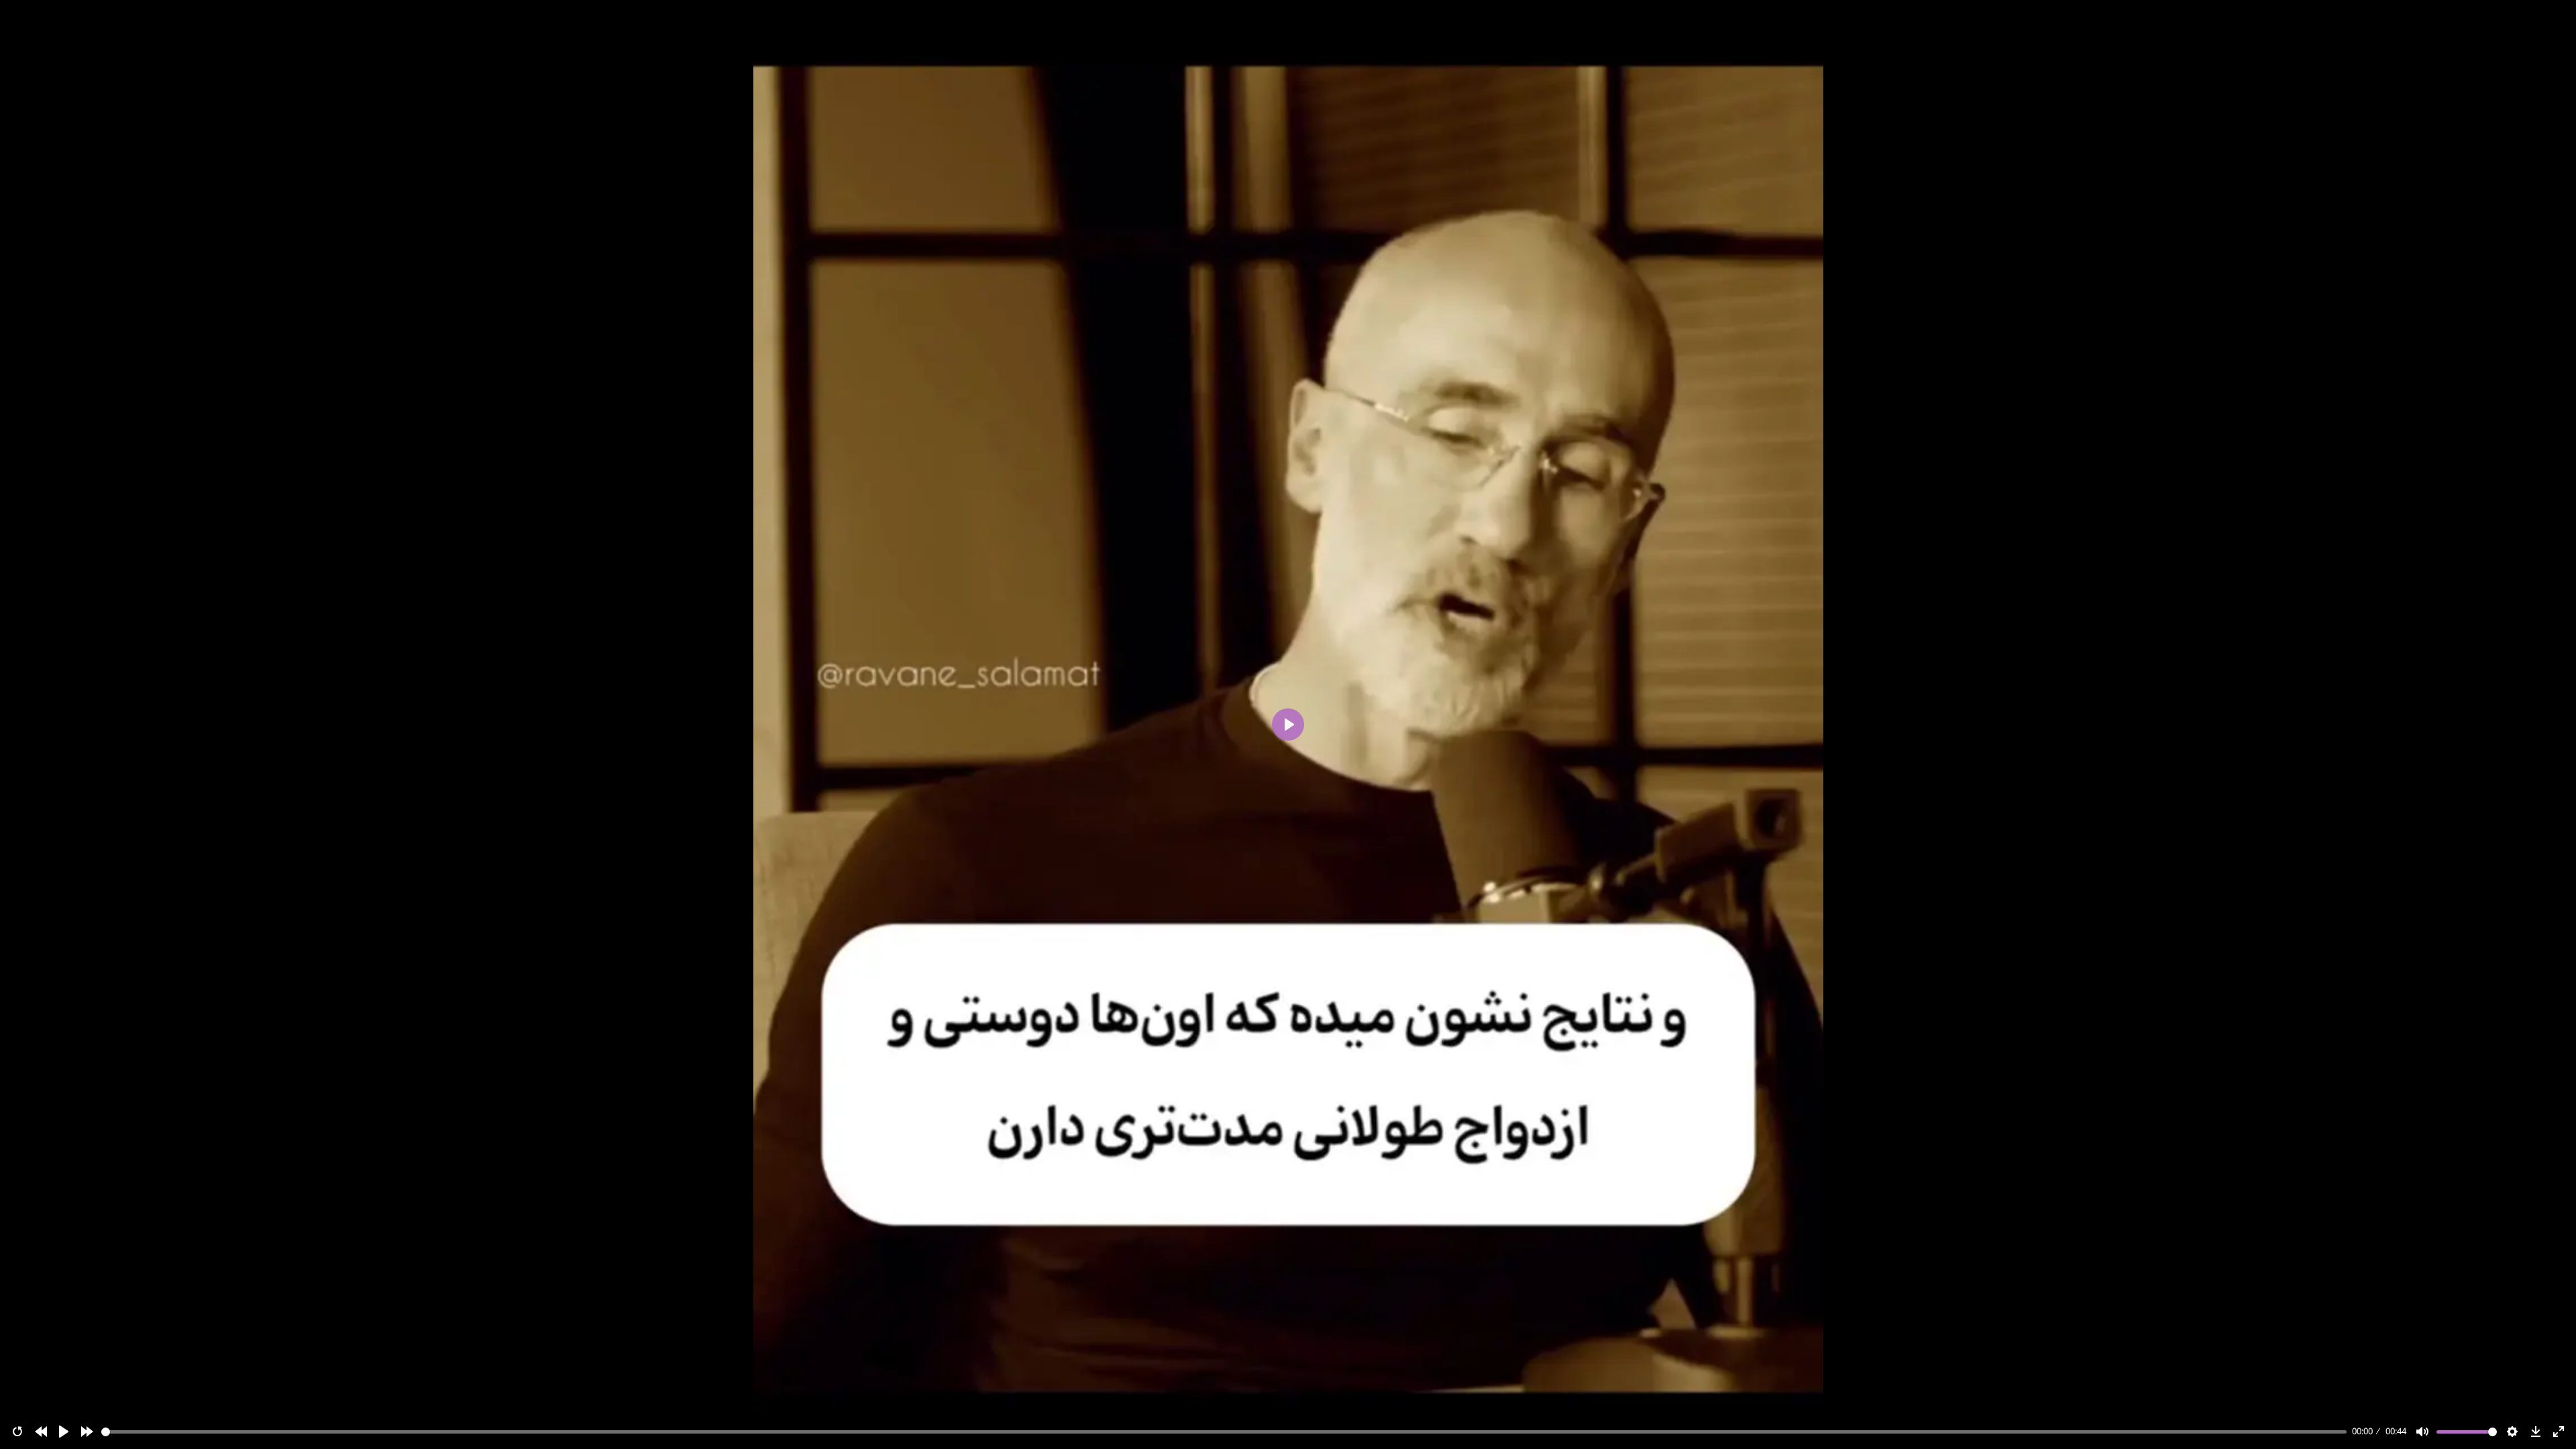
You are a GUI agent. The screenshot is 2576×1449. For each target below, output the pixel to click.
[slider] (1224, 1432)
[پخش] (64, 1432)
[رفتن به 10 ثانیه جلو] (87, 1432)
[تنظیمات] (2512, 1432)
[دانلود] (2536, 1432)
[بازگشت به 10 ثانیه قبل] (41, 1432)
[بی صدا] (2422, 1432)
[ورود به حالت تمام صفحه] (2559, 1432)
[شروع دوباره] (17, 1432)
